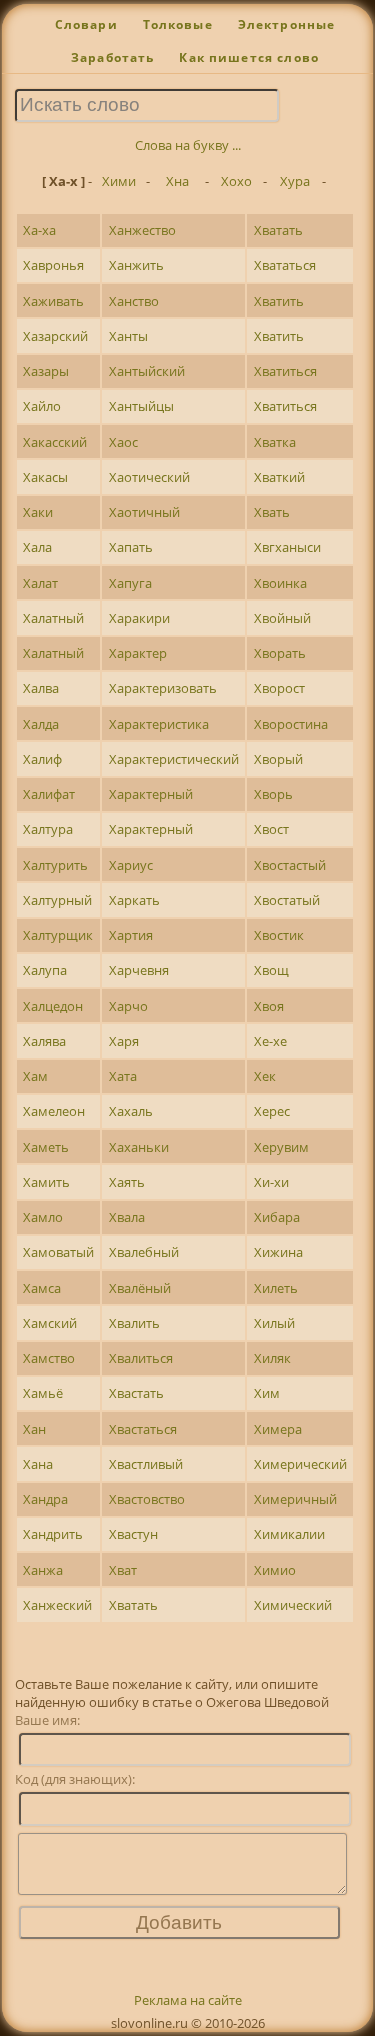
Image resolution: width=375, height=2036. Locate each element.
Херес (272, 1111)
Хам (35, 1076)
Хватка (275, 442)
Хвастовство (147, 1499)
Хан (34, 1429)
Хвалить (134, 1323)
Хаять (127, 1182)
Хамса (42, 1288)
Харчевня (139, 970)
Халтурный (57, 900)
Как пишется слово (249, 57)
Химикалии (289, 1534)
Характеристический (174, 759)
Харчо (128, 1006)
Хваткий (279, 477)
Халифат (49, 794)
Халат (40, 583)
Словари (86, 24)
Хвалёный (140, 1288)
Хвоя (269, 1006)
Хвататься (285, 265)
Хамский (50, 1323)
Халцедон (53, 1006)
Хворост (279, 688)
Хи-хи (271, 1182)
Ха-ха (39, 230)
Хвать (272, 512)
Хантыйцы (141, 406)
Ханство (134, 301)
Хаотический (149, 477)
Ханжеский (57, 1605)
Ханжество (142, 230)
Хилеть (276, 1288)
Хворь (273, 794)
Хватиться (285, 371)
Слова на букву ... (188, 145)
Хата (123, 1076)
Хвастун (133, 1534)
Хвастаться (143, 1429)
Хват (123, 1570)
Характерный (151, 794)
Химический (293, 1605)
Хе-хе (270, 1041)
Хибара (277, 1217)
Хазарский (55, 336)
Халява (44, 1041)
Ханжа (43, 1570)
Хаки (38, 512)
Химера (278, 1429)
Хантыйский (147, 371)
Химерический (300, 1464)
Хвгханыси (287, 547)
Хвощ (271, 970)
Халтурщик (58, 935)
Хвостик (279, 935)
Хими (119, 181)
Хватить (279, 301)
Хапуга (130, 583)
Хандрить (53, 1534)
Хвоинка (280, 583)
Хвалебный (144, 1252)
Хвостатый (287, 900)
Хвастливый (146, 1464)
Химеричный (295, 1499)
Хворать (280, 653)
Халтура (48, 829)
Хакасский (55, 442)
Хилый (274, 1323)
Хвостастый (290, 865)
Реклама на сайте (188, 2000)
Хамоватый (58, 1252)
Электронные (287, 24)
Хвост (271, 829)
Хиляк (272, 1358)
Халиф (42, 759)
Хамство (49, 1358)
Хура (295, 181)
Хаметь (46, 1147)
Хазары (46, 371)
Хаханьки (139, 1147)
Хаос (123, 442)
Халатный (53, 618)
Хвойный (282, 618)
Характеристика (159, 724)
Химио (275, 1570)
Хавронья (53, 265)
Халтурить (55, 865)
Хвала (127, 1217)
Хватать (278, 230)
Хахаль (131, 1111)
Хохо (236, 181)
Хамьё (43, 1393)
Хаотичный (144, 512)
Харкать (134, 900)
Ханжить (136, 265)
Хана (38, 1464)
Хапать (131, 547)
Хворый (278, 759)
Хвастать (136, 1393)
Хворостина (291, 724)
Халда (41, 724)
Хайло (42, 406)
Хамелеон (54, 1111)
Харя (124, 1041)
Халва (41, 688)
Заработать (113, 57)
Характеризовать (163, 688)
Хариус (131, 865)
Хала (37, 547)
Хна (177, 181)
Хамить (46, 1182)
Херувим (281, 1147)
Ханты (128, 336)
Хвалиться (141, 1358)
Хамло (43, 1217)
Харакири (139, 618)
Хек (265, 1076)
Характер (138, 653)
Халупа (45, 970)
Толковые (178, 24)
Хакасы (45, 477)
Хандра (45, 1499)
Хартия (131, 935)
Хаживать (53, 301)
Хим (267, 1393)
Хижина (278, 1252)
